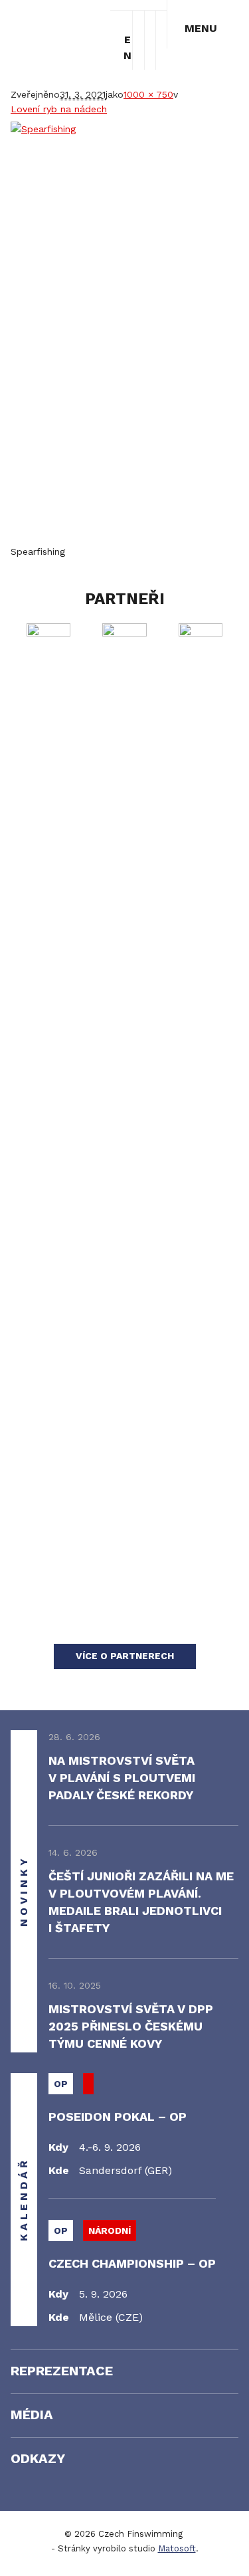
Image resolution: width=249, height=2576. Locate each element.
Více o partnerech (125, 1656)
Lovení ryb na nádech (59, 109)
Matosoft (177, 2548)
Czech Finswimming (58, 28)
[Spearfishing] (124, 333)
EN (127, 41)
